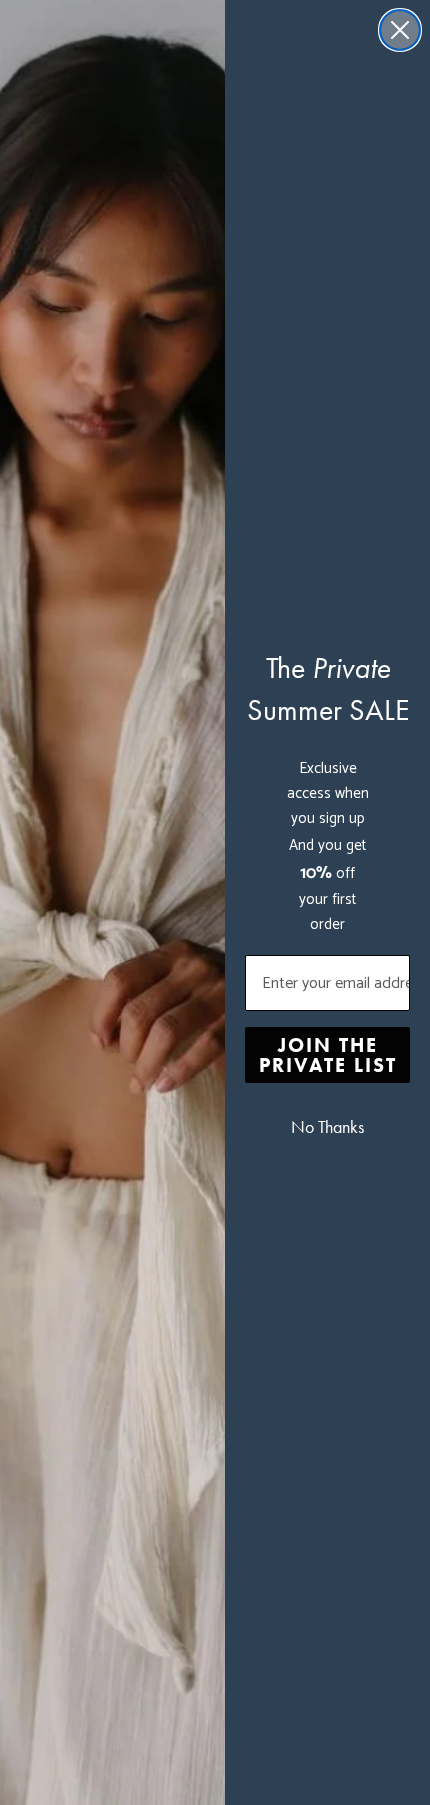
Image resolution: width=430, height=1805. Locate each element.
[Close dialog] (400, 30)
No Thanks (327, 1127)
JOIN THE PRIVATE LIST (328, 1055)
